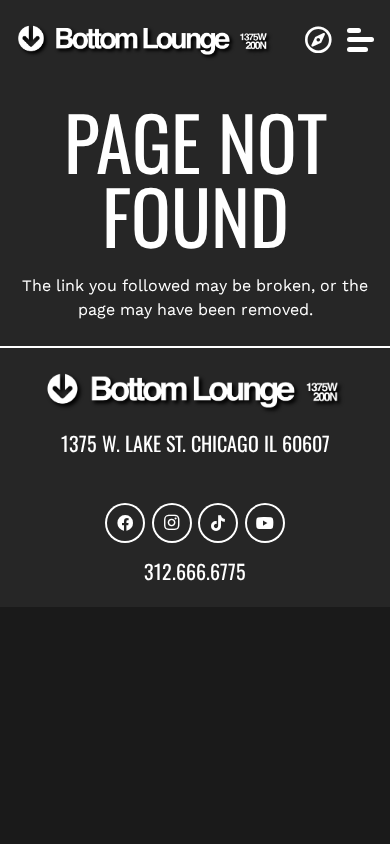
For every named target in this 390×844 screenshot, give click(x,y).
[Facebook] (125, 523)
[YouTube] (265, 523)
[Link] (318, 40)
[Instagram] (172, 523)
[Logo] (144, 42)
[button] (360, 39)
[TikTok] (218, 523)
